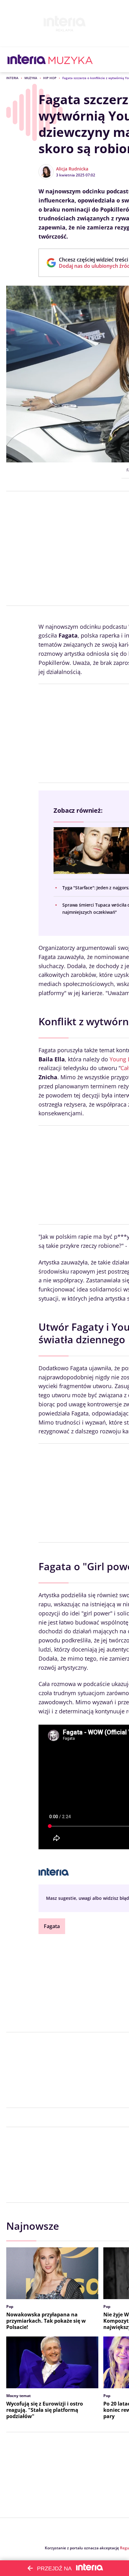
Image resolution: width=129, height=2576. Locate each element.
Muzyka (31, 78)
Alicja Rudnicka (72, 169)
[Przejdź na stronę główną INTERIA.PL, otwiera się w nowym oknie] (27, 60)
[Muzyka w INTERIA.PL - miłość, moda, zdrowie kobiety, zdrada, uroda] (71, 60)
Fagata (52, 1926)
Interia (12, 78)
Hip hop (50, 78)
